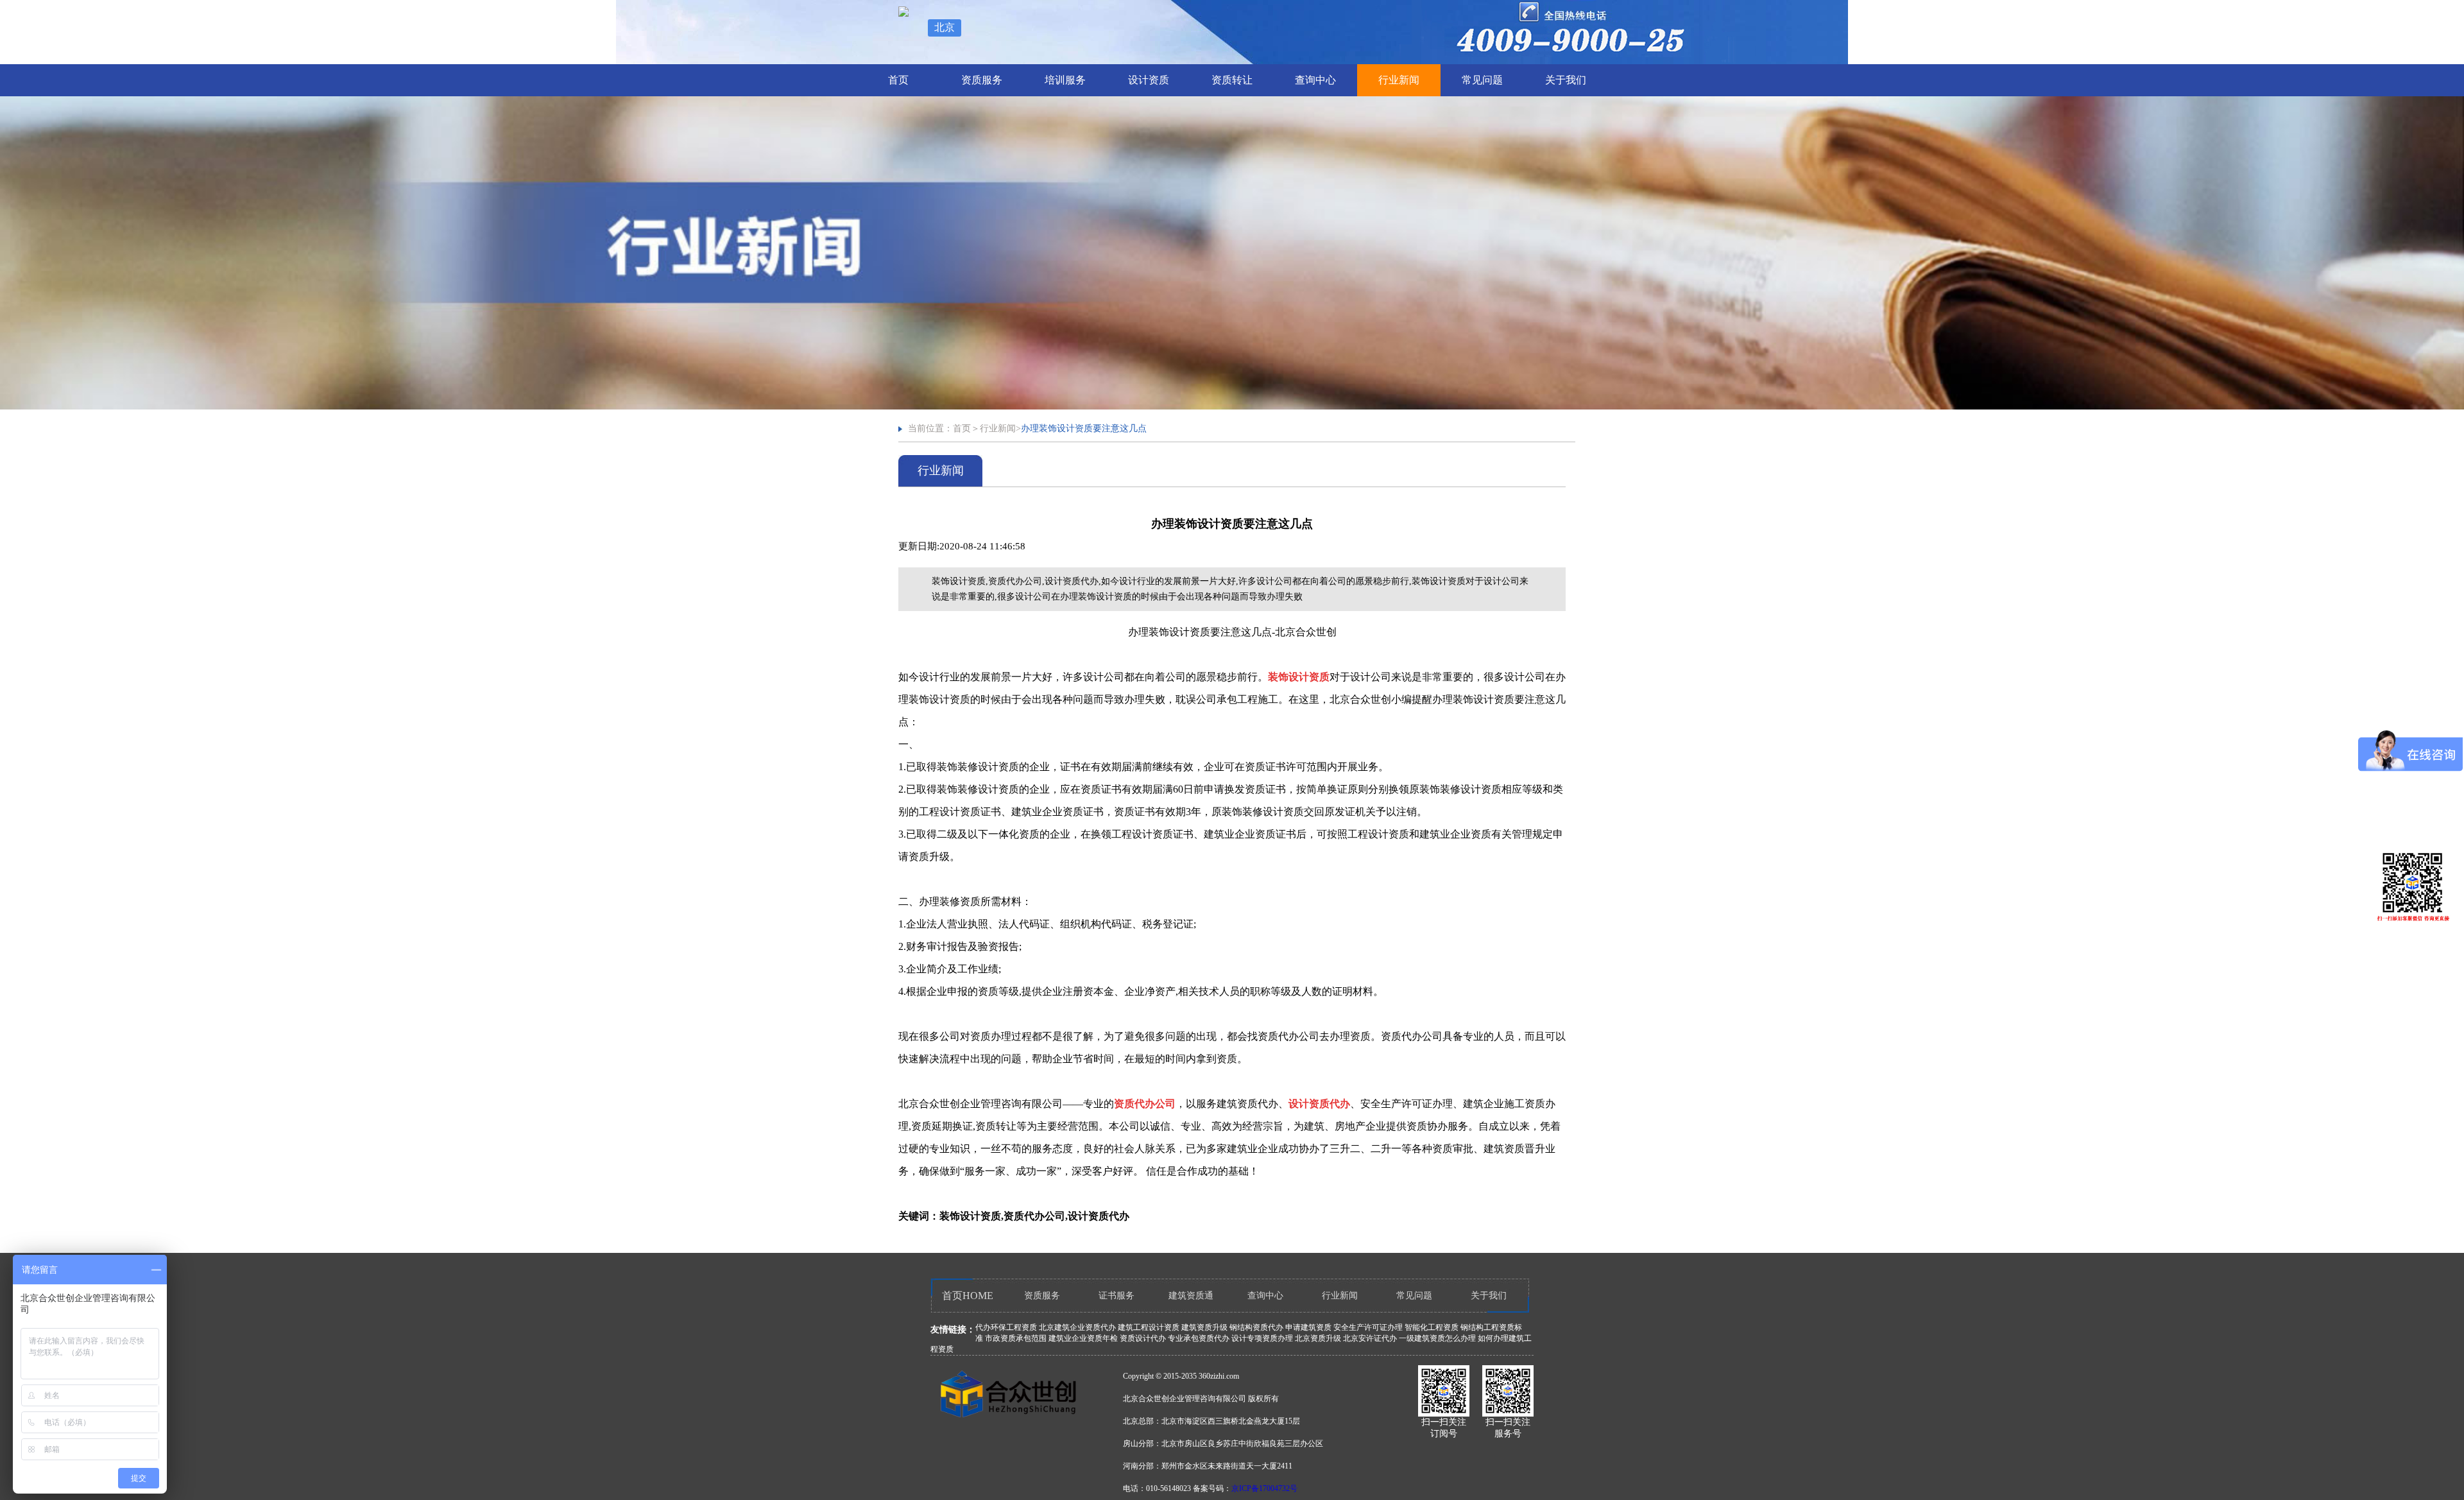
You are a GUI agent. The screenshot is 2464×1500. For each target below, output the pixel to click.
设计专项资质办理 (1262, 1338)
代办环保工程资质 (1006, 1327)
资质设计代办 (1143, 1338)
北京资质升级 (1318, 1338)
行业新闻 (1399, 80)
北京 (945, 27)
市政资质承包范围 (1016, 1338)
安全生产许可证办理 (1368, 1327)
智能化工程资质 (1432, 1327)
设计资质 (1149, 80)
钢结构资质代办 (1256, 1327)
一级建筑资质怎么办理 (1437, 1338)
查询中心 (1315, 80)
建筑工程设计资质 (1149, 1327)
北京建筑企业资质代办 (1077, 1327)
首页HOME (968, 1296)
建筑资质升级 (1204, 1327)
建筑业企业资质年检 (1083, 1338)
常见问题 (1482, 80)
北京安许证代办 (1370, 1338)
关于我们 (1566, 80)
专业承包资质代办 (1199, 1338)
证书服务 (1116, 1296)
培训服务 (1065, 80)
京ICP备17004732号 (1264, 1488)
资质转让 (1232, 80)
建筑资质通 (1191, 1296)
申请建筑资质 (1308, 1327)
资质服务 (982, 80)
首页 (898, 80)
